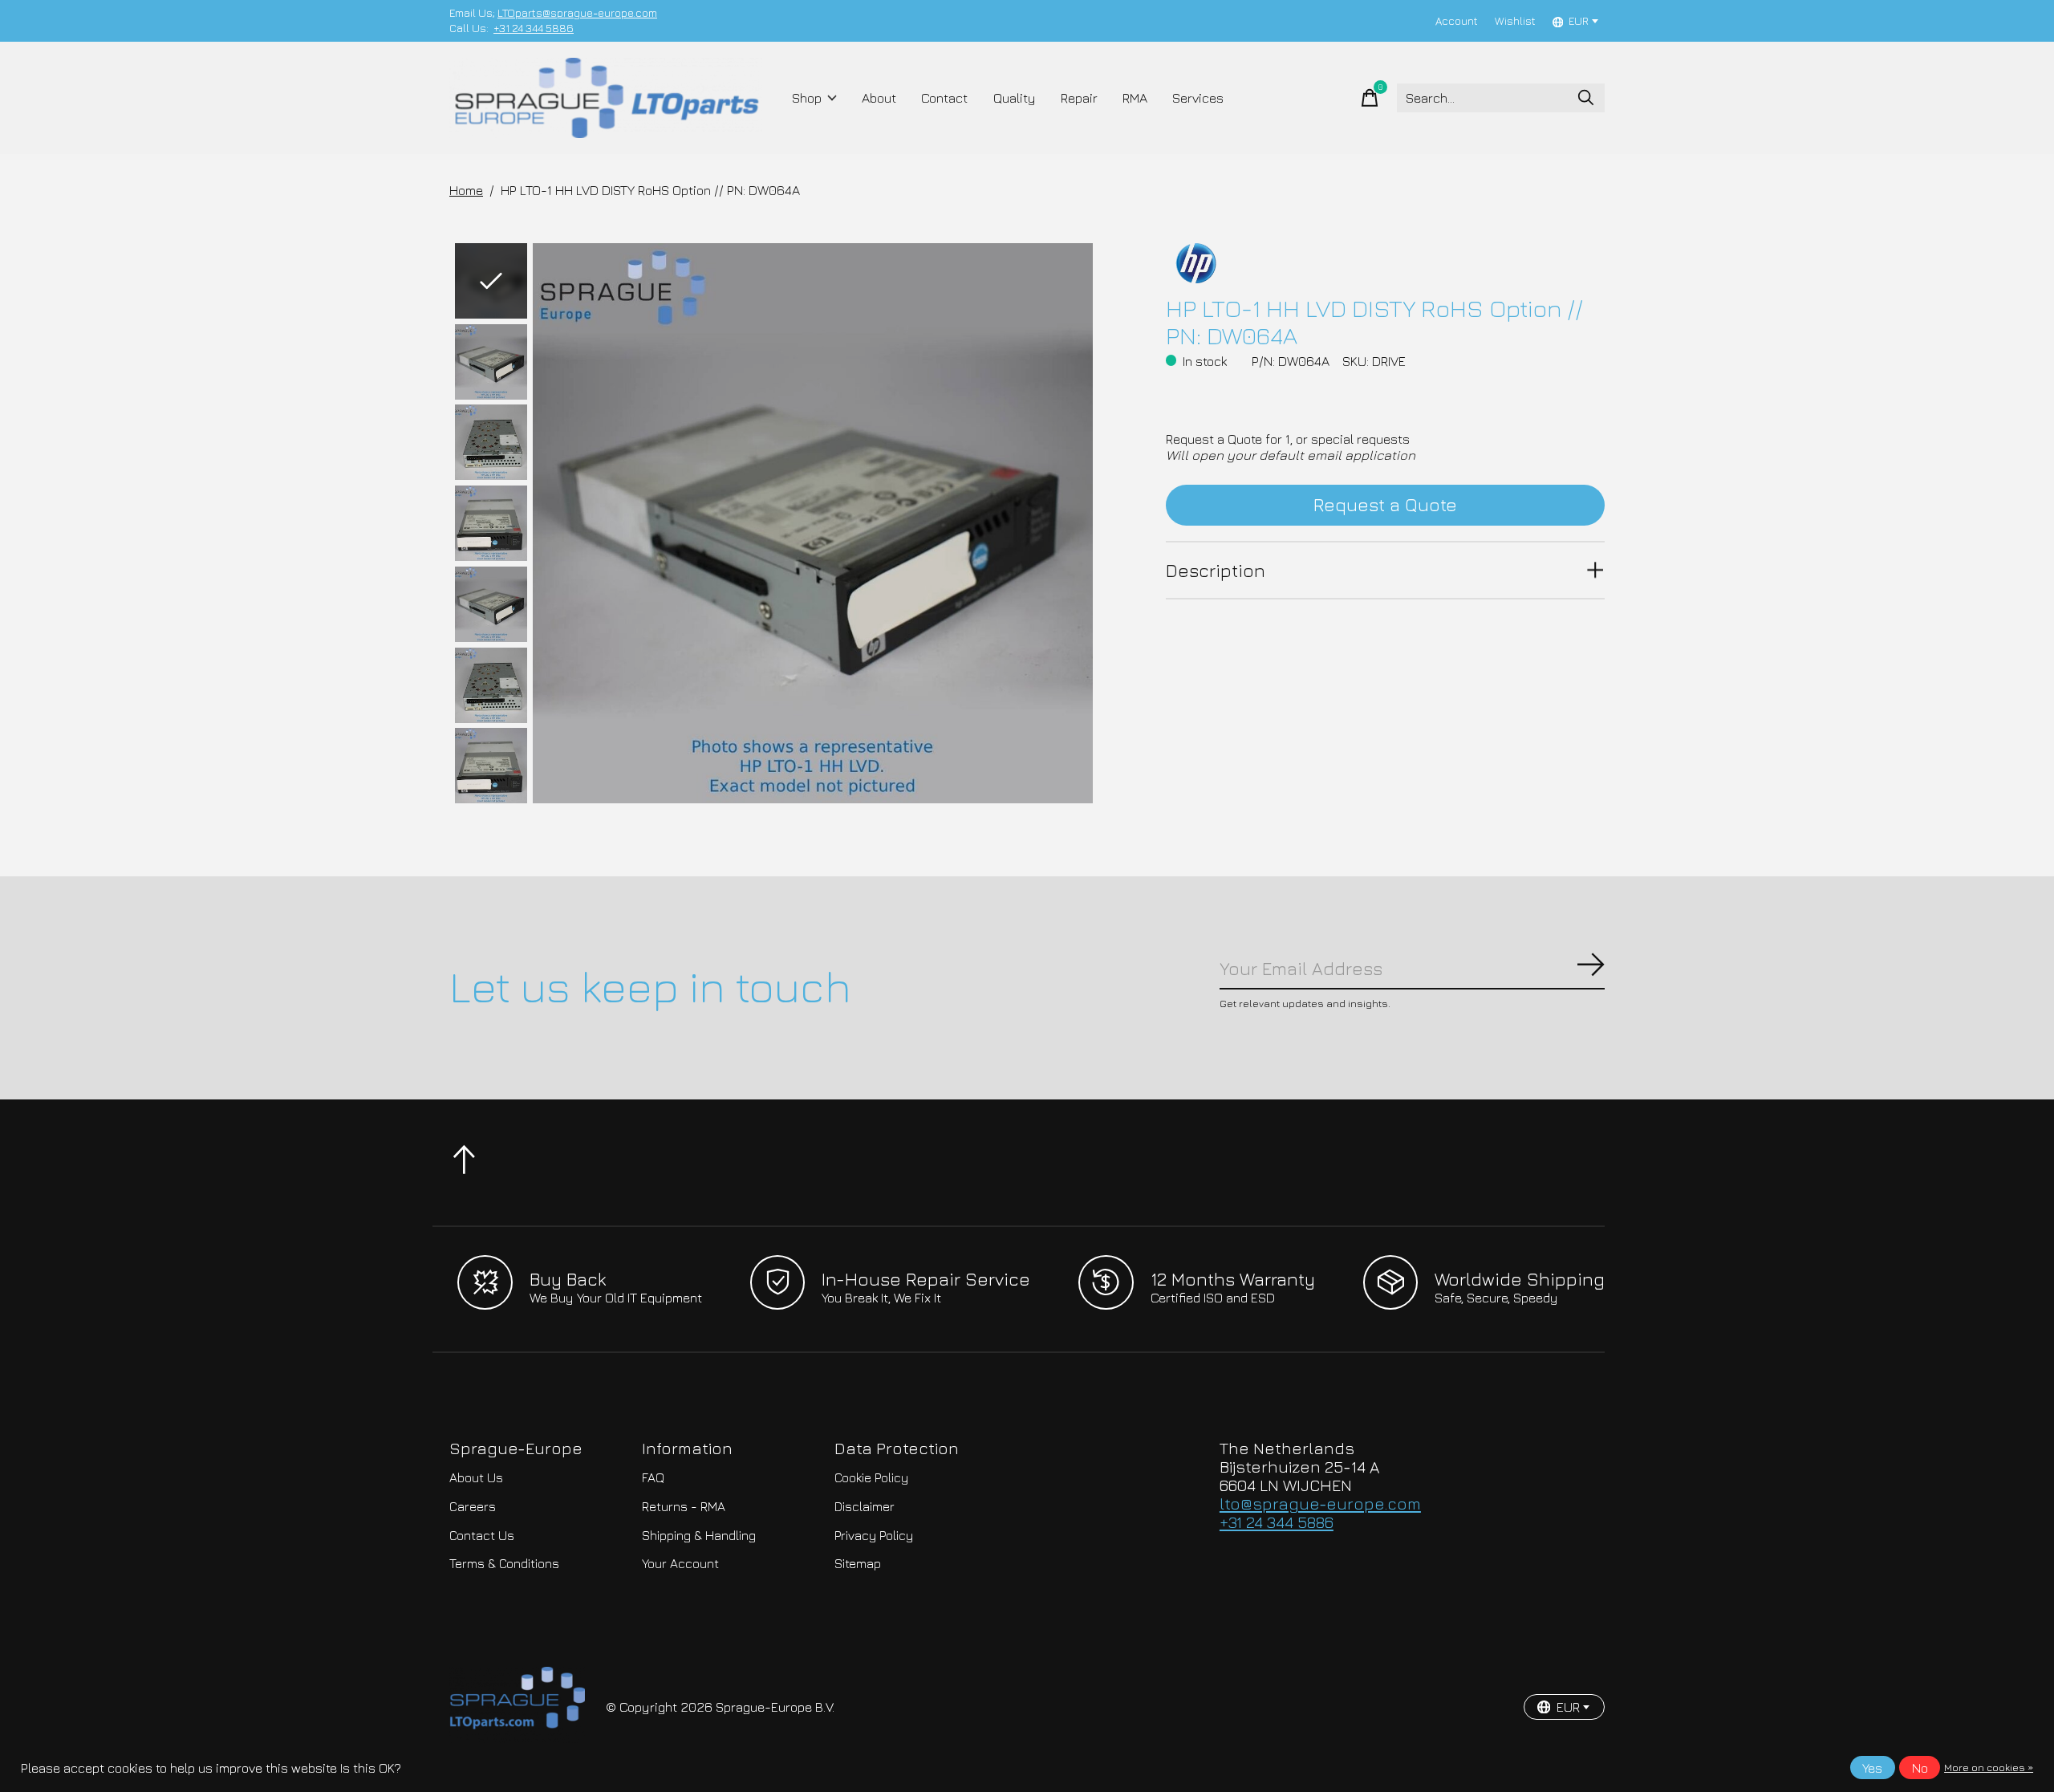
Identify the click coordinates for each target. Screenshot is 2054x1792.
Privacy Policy (874, 1535)
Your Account (680, 1563)
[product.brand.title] (1385, 263)
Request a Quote (1385, 504)
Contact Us (482, 1535)
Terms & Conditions (504, 1563)
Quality (1015, 98)
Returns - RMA (684, 1506)
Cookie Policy (871, 1477)
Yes (1872, 1768)
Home (466, 190)
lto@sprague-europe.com (1320, 1503)
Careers (473, 1506)
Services (1198, 98)
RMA (1135, 98)
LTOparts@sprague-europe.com (577, 13)
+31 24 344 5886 (534, 28)
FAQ (653, 1477)
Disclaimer (865, 1506)
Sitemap (858, 1563)
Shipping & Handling (699, 1535)
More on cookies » (1989, 1768)
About (879, 98)
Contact (944, 98)
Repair (1079, 98)
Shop (807, 98)
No (1920, 1768)
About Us (476, 1477)
